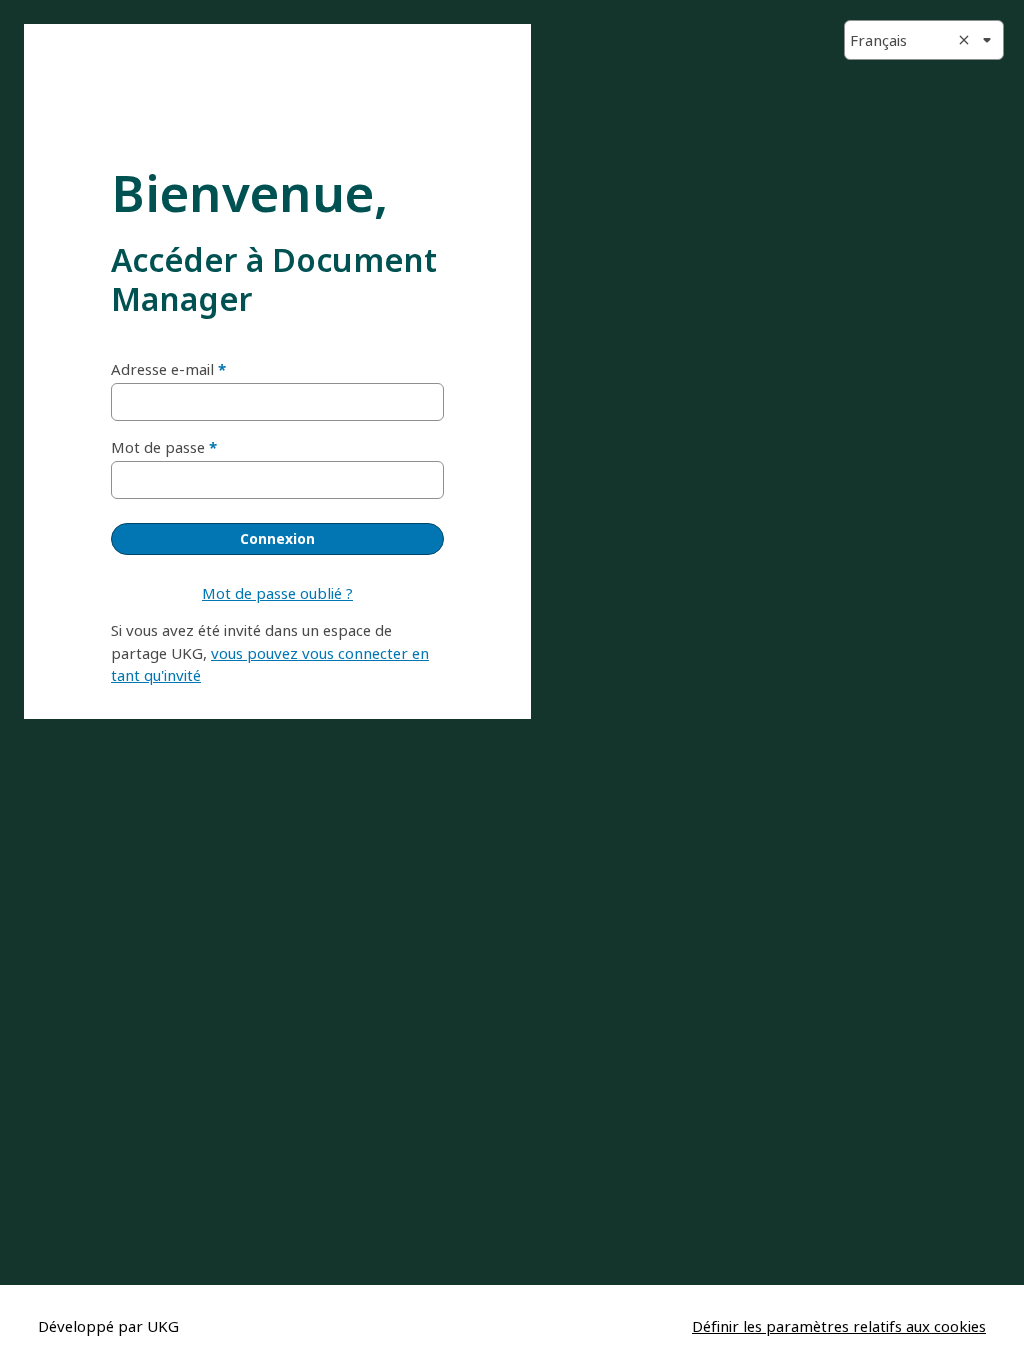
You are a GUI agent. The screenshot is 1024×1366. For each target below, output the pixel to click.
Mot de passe (158, 447)
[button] (924, 40)
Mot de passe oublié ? (277, 593)
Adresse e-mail (162, 369)
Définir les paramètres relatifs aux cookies (839, 1326)
